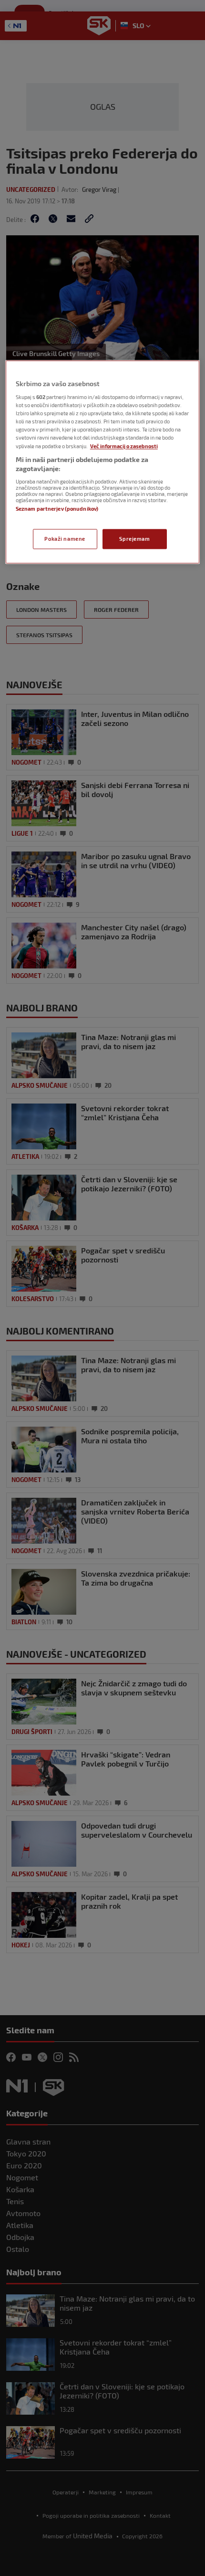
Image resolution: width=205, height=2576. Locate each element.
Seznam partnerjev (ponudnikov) (57, 509)
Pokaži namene (65, 539)
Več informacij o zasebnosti (124, 446)
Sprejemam (134, 539)
